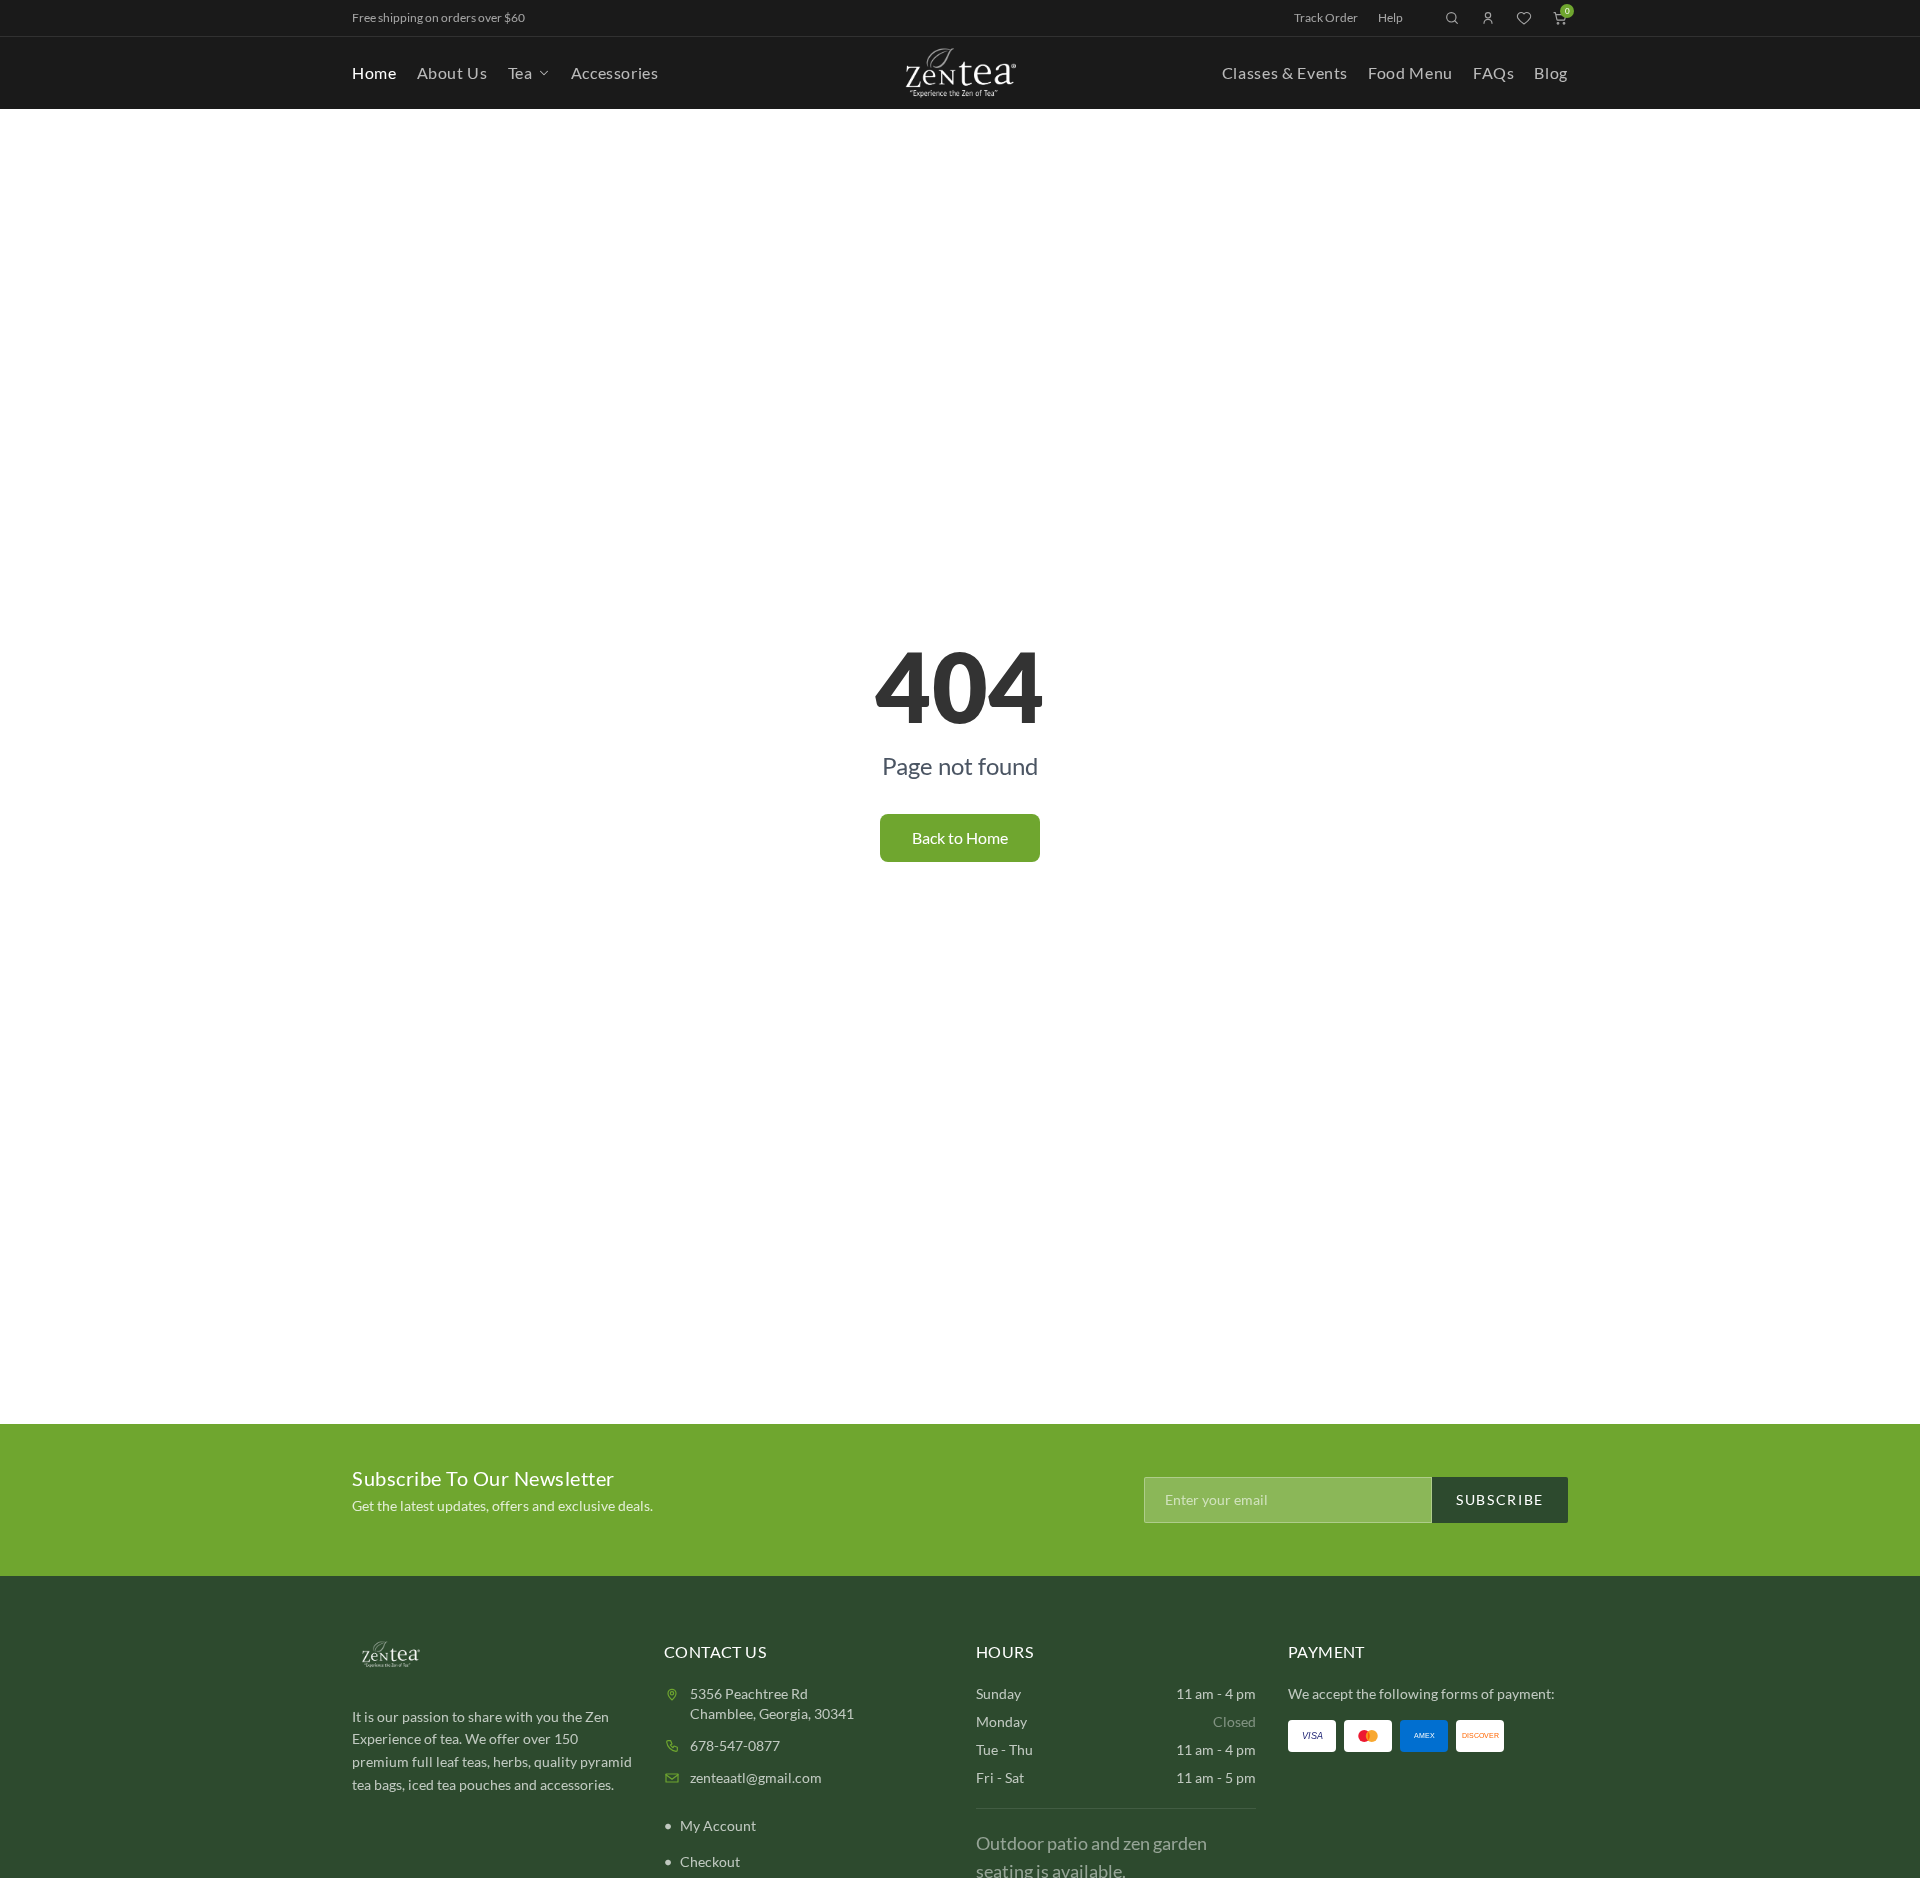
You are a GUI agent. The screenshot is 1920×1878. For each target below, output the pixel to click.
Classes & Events (1285, 72)
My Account (718, 1825)
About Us (452, 72)
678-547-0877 (735, 1745)
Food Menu (1410, 72)
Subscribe (1500, 1499)
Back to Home (960, 837)
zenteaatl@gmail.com (756, 1777)
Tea (520, 72)
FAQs (1494, 72)
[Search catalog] (1452, 18)
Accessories (615, 72)
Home (374, 72)
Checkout (710, 1861)
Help (1390, 17)
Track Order (1326, 17)
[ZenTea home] (960, 73)
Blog (1551, 72)
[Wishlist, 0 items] (1524, 18)
